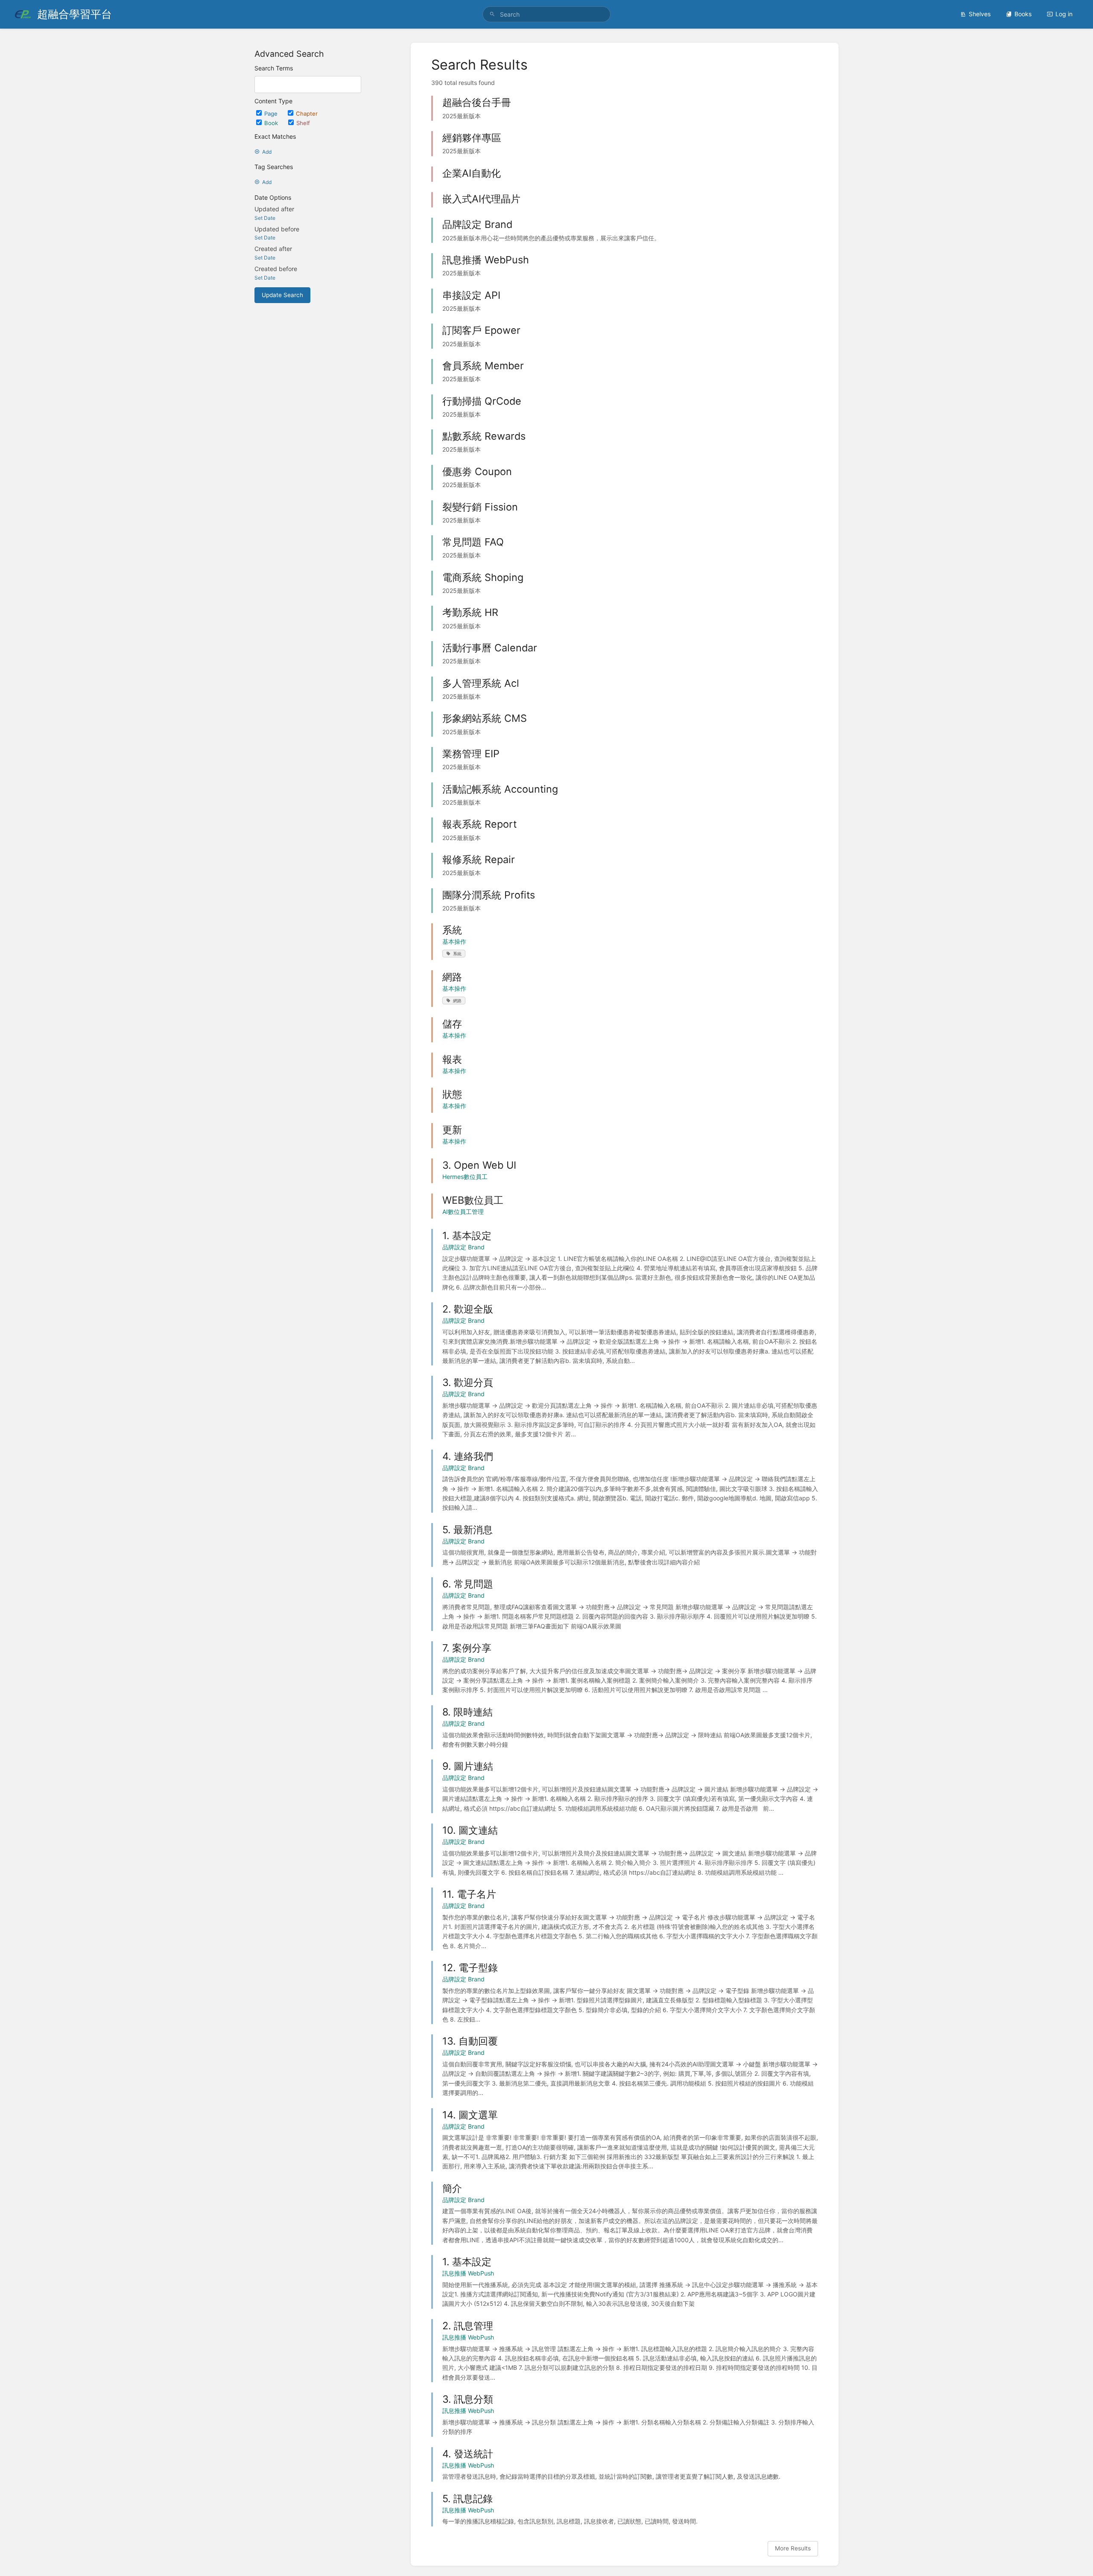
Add (267, 152)
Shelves (980, 14)
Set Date (265, 218)
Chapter (307, 114)
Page (272, 114)
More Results (793, 2548)
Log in (1064, 14)
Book (272, 123)
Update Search (282, 295)
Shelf (303, 123)
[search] (546, 14)
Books (1023, 14)
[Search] (492, 14)
